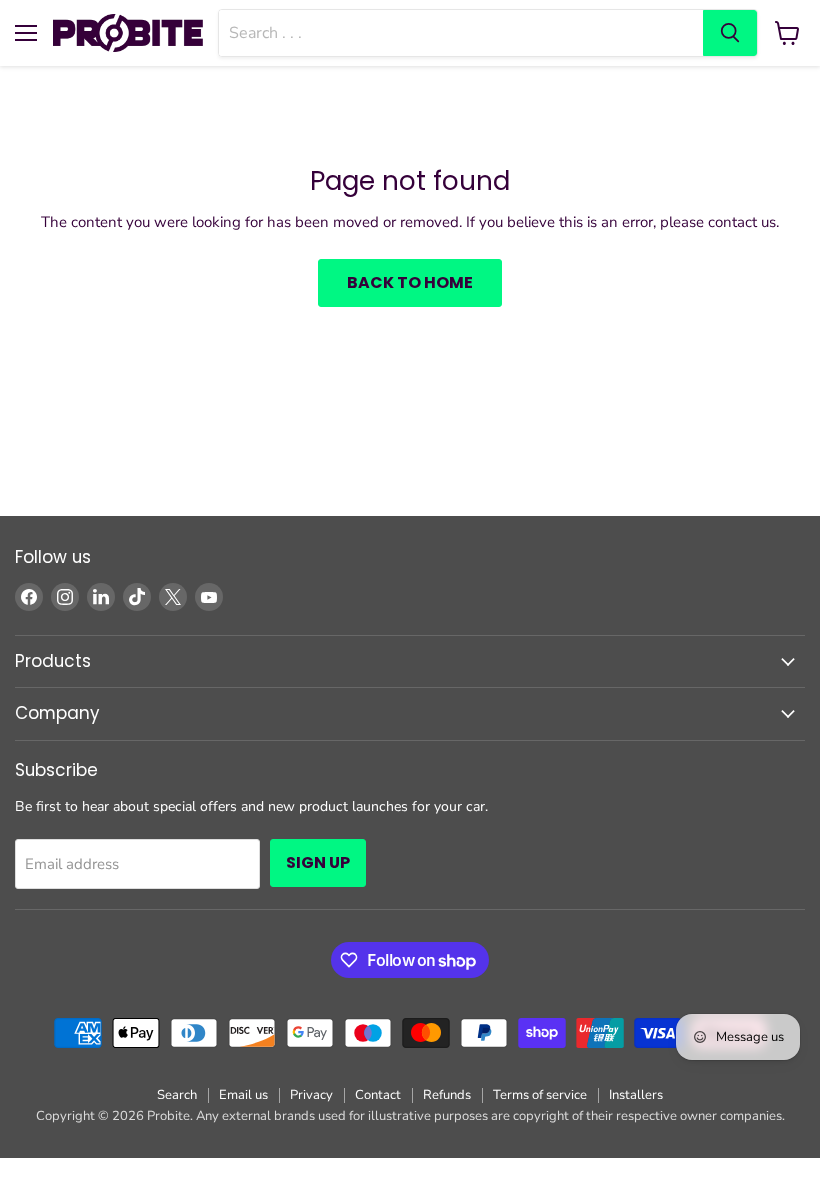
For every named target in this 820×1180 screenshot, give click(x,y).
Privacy (311, 1095)
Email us (243, 1095)
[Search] (730, 33)
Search (177, 1095)
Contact (378, 1095)
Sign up (318, 862)
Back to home (410, 282)
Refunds (447, 1095)
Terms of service (540, 1095)
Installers (636, 1095)
